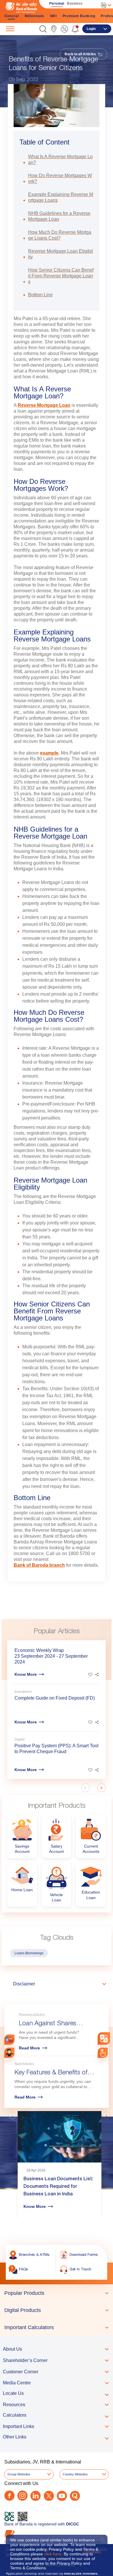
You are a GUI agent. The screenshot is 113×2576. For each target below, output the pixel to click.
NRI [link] (53, 16)
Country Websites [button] (75, 2474)
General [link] (12, 16)
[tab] (57, 2293)
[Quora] (75, 2496)
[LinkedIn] (35, 2496)
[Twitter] (49, 2496)
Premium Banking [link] (79, 16)
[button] (43, 29)
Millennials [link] (34, 16)
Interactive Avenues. (81, 2573)
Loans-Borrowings (29, 1953)
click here (53, 2554)
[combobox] (104, 2038)
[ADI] (9, 2053)
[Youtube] (62, 2496)
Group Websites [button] (19, 2474)
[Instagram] (22, 2496)
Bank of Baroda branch (39, 1565)
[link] (54, 29)
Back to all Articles (81, 54)
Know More (26, 1674)
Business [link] (75, 3)
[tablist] (57, 2310)
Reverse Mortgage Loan (44, 405)
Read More (29, 2048)
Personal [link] (57, 3)
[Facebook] (9, 2496)
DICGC (73, 2524)
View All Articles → (82, 2101)
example (49, 753)
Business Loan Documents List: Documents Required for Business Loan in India (58, 2187)
